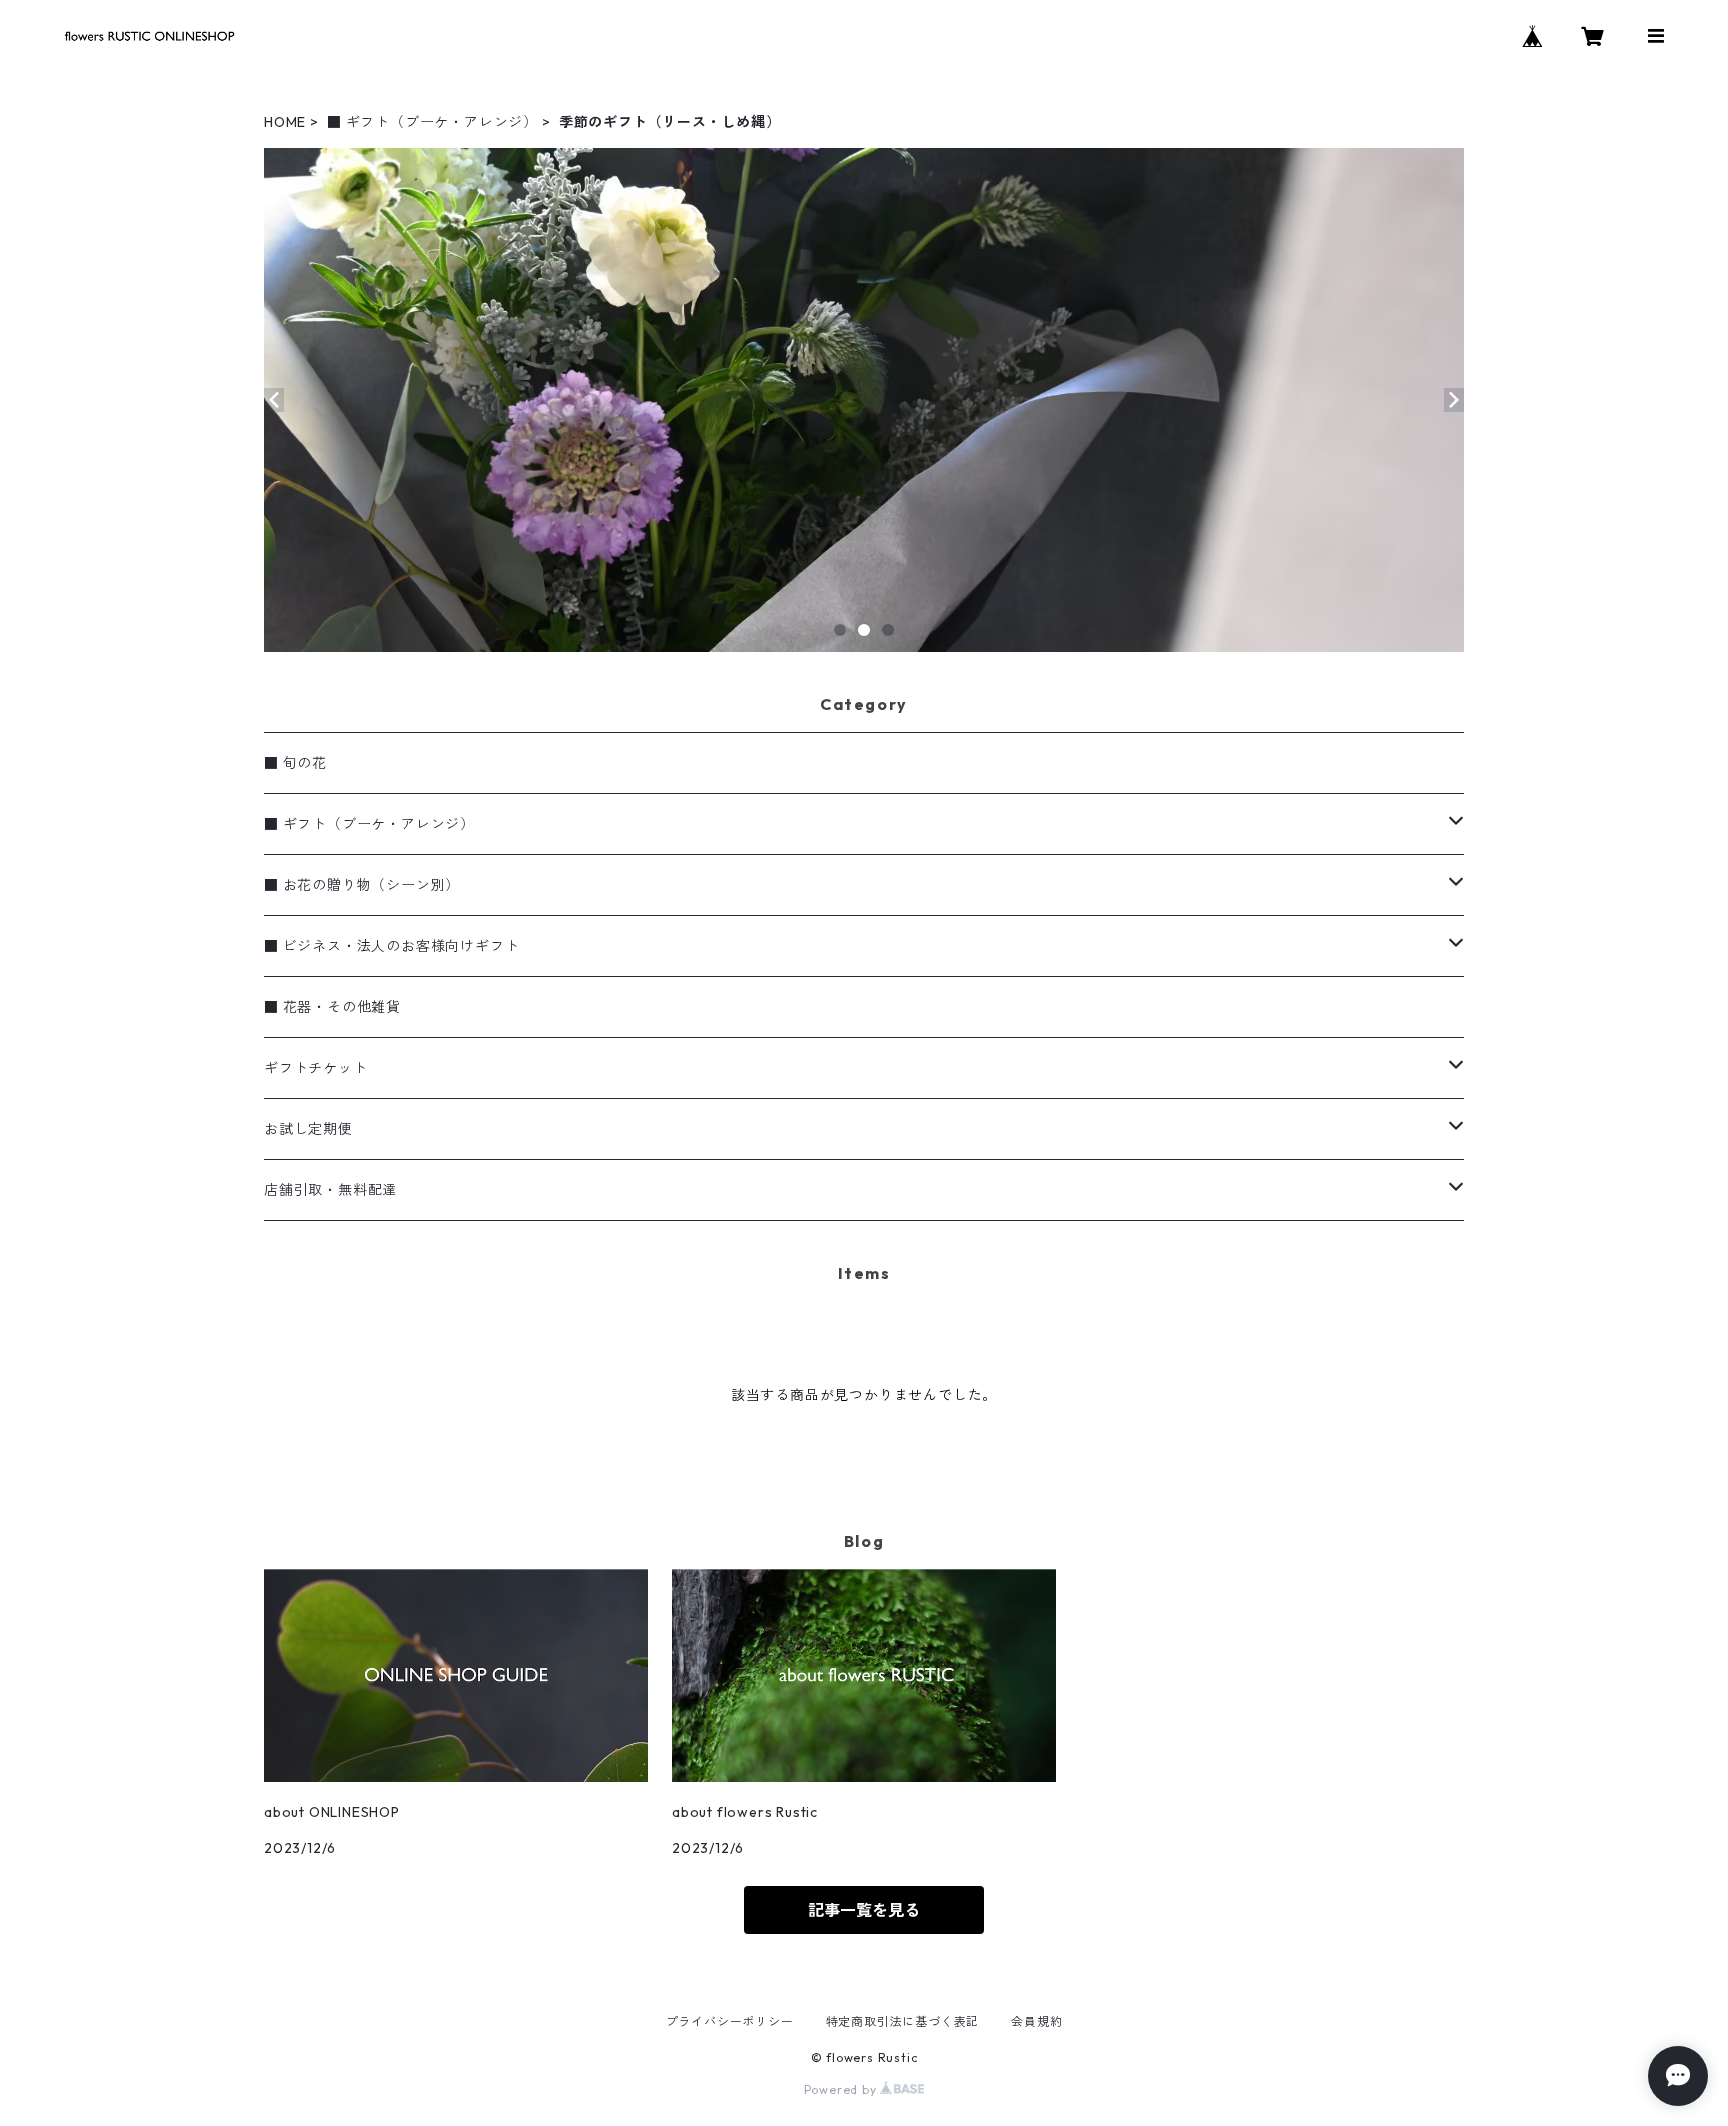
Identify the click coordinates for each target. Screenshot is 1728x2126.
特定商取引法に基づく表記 (903, 2021)
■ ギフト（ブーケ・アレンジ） (432, 122)
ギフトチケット (316, 1068)
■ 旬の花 (295, 763)
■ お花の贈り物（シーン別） (362, 885)
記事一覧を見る (864, 1910)
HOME (285, 122)
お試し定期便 (308, 1129)
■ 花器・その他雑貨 (332, 1007)
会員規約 (1036, 2021)
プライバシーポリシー (730, 2021)
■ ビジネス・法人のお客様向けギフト (391, 946)
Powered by (842, 2089)
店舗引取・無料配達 (330, 1190)
